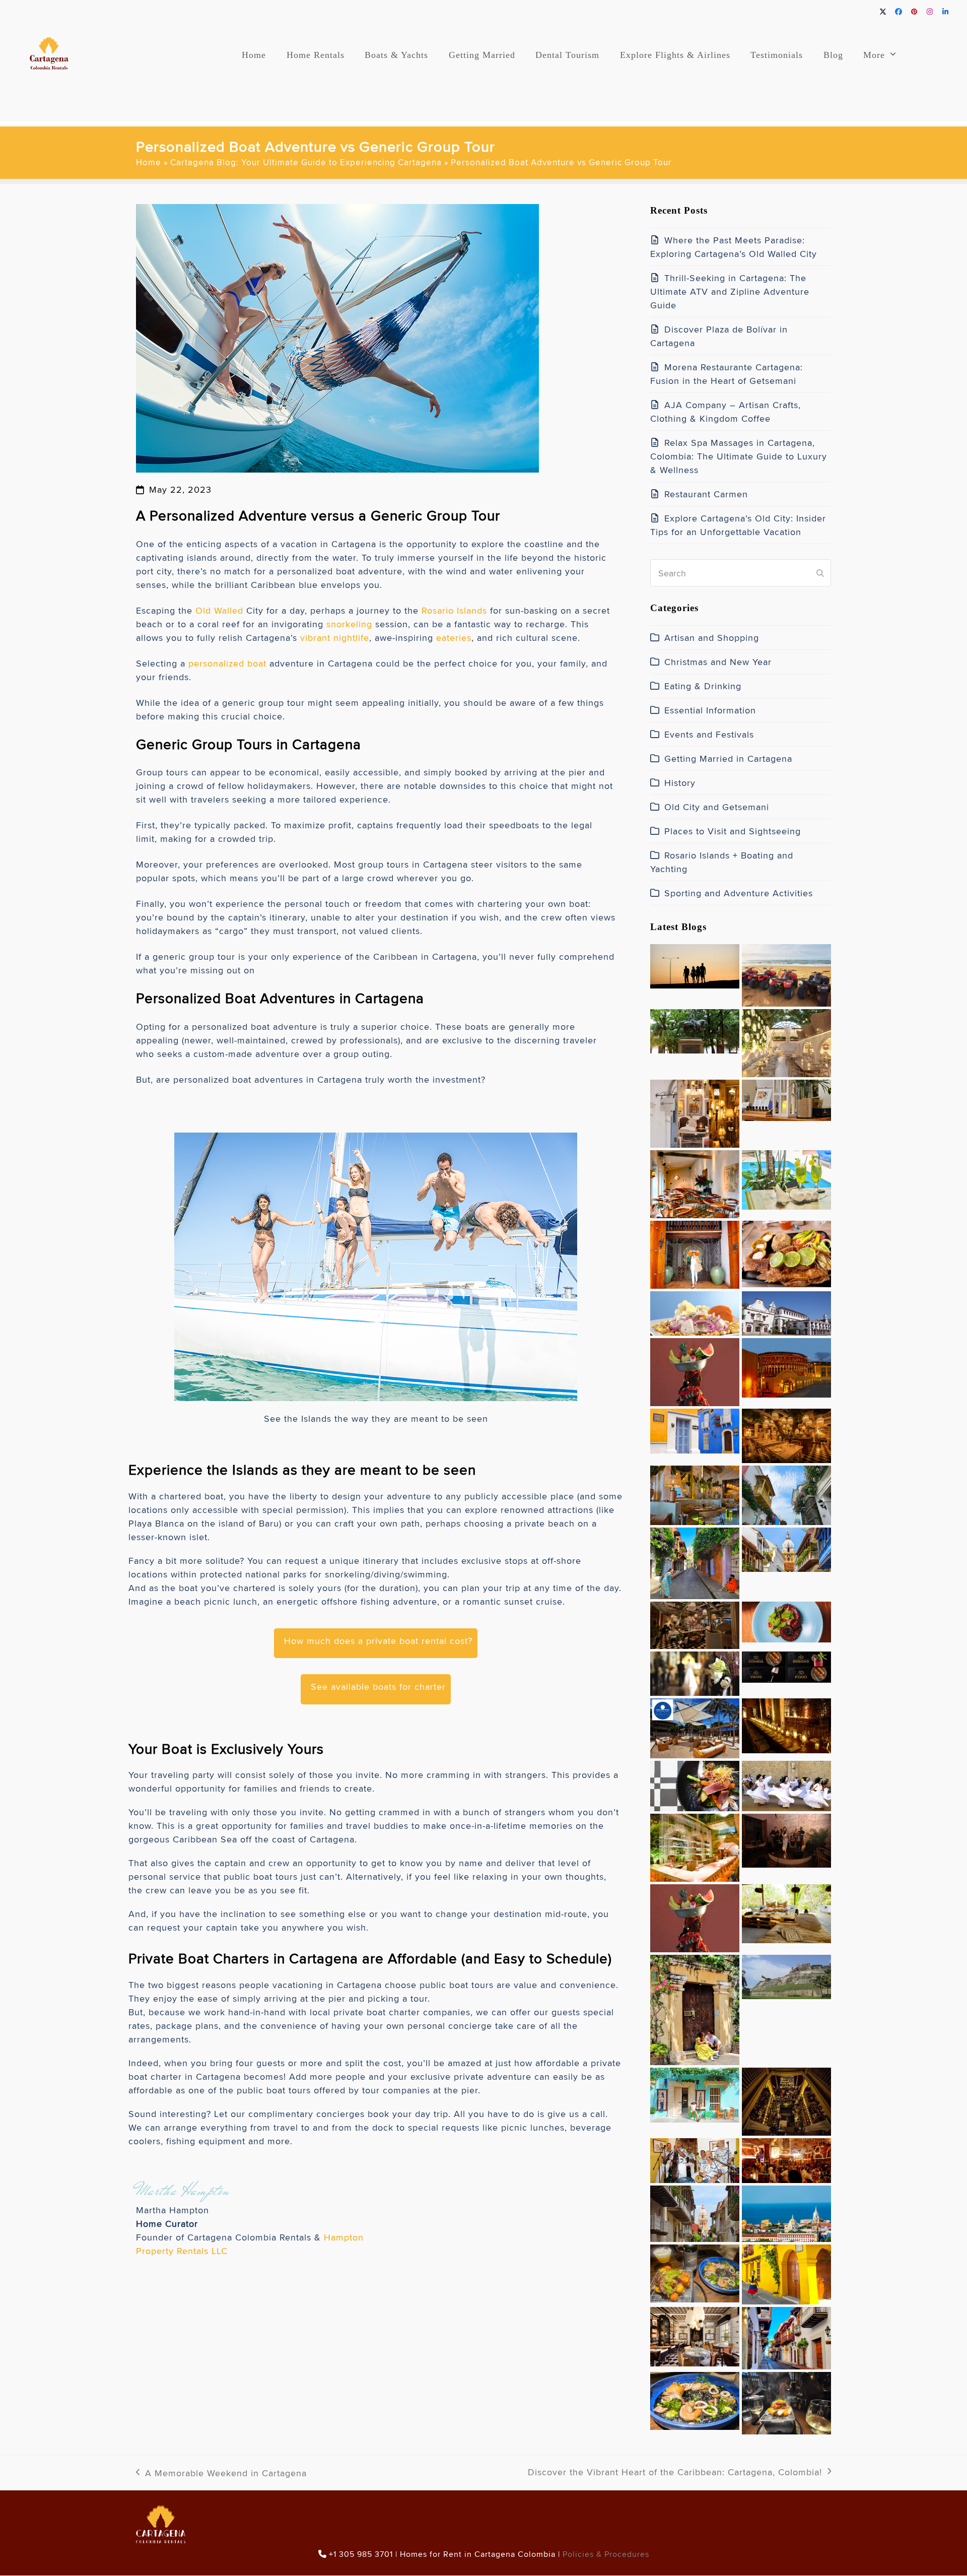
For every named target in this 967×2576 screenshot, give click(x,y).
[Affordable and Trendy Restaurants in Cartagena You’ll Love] (786, 1252)
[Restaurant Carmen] (695, 1182)
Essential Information (710, 710)
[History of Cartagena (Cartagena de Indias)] (786, 1493)
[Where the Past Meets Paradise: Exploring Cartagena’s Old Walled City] (695, 964)
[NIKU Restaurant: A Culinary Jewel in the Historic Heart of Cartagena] (786, 1665)
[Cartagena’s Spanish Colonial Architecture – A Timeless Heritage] (786, 1311)
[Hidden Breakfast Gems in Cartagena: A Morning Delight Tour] (695, 1623)
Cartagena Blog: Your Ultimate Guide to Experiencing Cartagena (306, 162)
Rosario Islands (454, 610)
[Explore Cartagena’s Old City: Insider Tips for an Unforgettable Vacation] (786, 1178)
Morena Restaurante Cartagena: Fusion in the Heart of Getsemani (727, 374)
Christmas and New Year (718, 662)
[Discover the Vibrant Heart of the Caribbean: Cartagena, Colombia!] (695, 2008)
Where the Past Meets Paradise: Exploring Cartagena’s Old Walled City (734, 247)
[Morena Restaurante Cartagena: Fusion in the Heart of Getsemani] (786, 1041)
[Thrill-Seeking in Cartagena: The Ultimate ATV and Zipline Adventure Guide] (786, 973)
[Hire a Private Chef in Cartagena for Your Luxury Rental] (695, 1311)
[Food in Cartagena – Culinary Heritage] (695, 2399)
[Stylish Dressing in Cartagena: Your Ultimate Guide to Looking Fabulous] (695, 1252)
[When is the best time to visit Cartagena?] (695, 2211)
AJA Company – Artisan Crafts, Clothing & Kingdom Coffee (726, 412)
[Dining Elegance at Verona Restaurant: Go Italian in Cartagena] (695, 1493)
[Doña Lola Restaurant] (695, 2334)
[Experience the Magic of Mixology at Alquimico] (786, 2100)
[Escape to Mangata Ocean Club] (695, 1726)
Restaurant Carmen (706, 494)
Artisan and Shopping (712, 638)
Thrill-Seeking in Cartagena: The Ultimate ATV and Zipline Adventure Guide (730, 291)
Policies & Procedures (606, 2554)
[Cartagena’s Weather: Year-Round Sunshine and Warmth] (695, 2093)
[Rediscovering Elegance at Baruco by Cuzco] (695, 1845)
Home (149, 162)
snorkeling (349, 624)
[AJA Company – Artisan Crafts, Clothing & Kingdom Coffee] (695, 1111)
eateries (454, 638)
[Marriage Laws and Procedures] (695, 1671)
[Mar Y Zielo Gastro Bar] (786, 1838)
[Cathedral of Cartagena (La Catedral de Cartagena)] (786, 1547)
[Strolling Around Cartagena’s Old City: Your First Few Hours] (695, 1561)
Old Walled (219, 610)
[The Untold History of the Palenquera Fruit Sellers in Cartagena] (695, 1370)
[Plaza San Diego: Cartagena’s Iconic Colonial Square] (695, 1429)
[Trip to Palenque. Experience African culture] (695, 1916)
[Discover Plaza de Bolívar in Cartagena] (695, 1029)
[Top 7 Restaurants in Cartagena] (695, 2271)
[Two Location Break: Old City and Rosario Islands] (786, 1912)
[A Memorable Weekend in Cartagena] (786, 2272)
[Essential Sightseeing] (786, 1975)
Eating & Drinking (703, 686)
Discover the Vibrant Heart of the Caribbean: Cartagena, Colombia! (675, 2472)
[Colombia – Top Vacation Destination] (786, 2336)
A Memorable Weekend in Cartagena (221, 2473)
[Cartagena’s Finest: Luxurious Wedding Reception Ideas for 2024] (786, 1724)
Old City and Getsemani (717, 807)
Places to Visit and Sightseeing (733, 831)
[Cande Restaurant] (786, 1434)
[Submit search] (820, 573)
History (680, 783)
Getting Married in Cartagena (728, 758)
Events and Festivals (709, 734)
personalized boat (227, 663)
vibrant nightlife (335, 638)
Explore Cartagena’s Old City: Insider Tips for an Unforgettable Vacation (738, 525)
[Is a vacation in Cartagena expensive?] (786, 2211)
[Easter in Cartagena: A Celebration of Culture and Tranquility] (786, 1784)
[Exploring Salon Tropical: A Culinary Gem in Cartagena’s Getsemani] (786, 1620)
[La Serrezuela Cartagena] (786, 1366)
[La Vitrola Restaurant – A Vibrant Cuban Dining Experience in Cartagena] (695, 2158)
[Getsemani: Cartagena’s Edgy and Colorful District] (786, 2158)
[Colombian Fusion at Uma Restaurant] (786, 2401)
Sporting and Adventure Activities (739, 893)
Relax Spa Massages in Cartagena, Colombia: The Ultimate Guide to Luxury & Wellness (739, 456)
